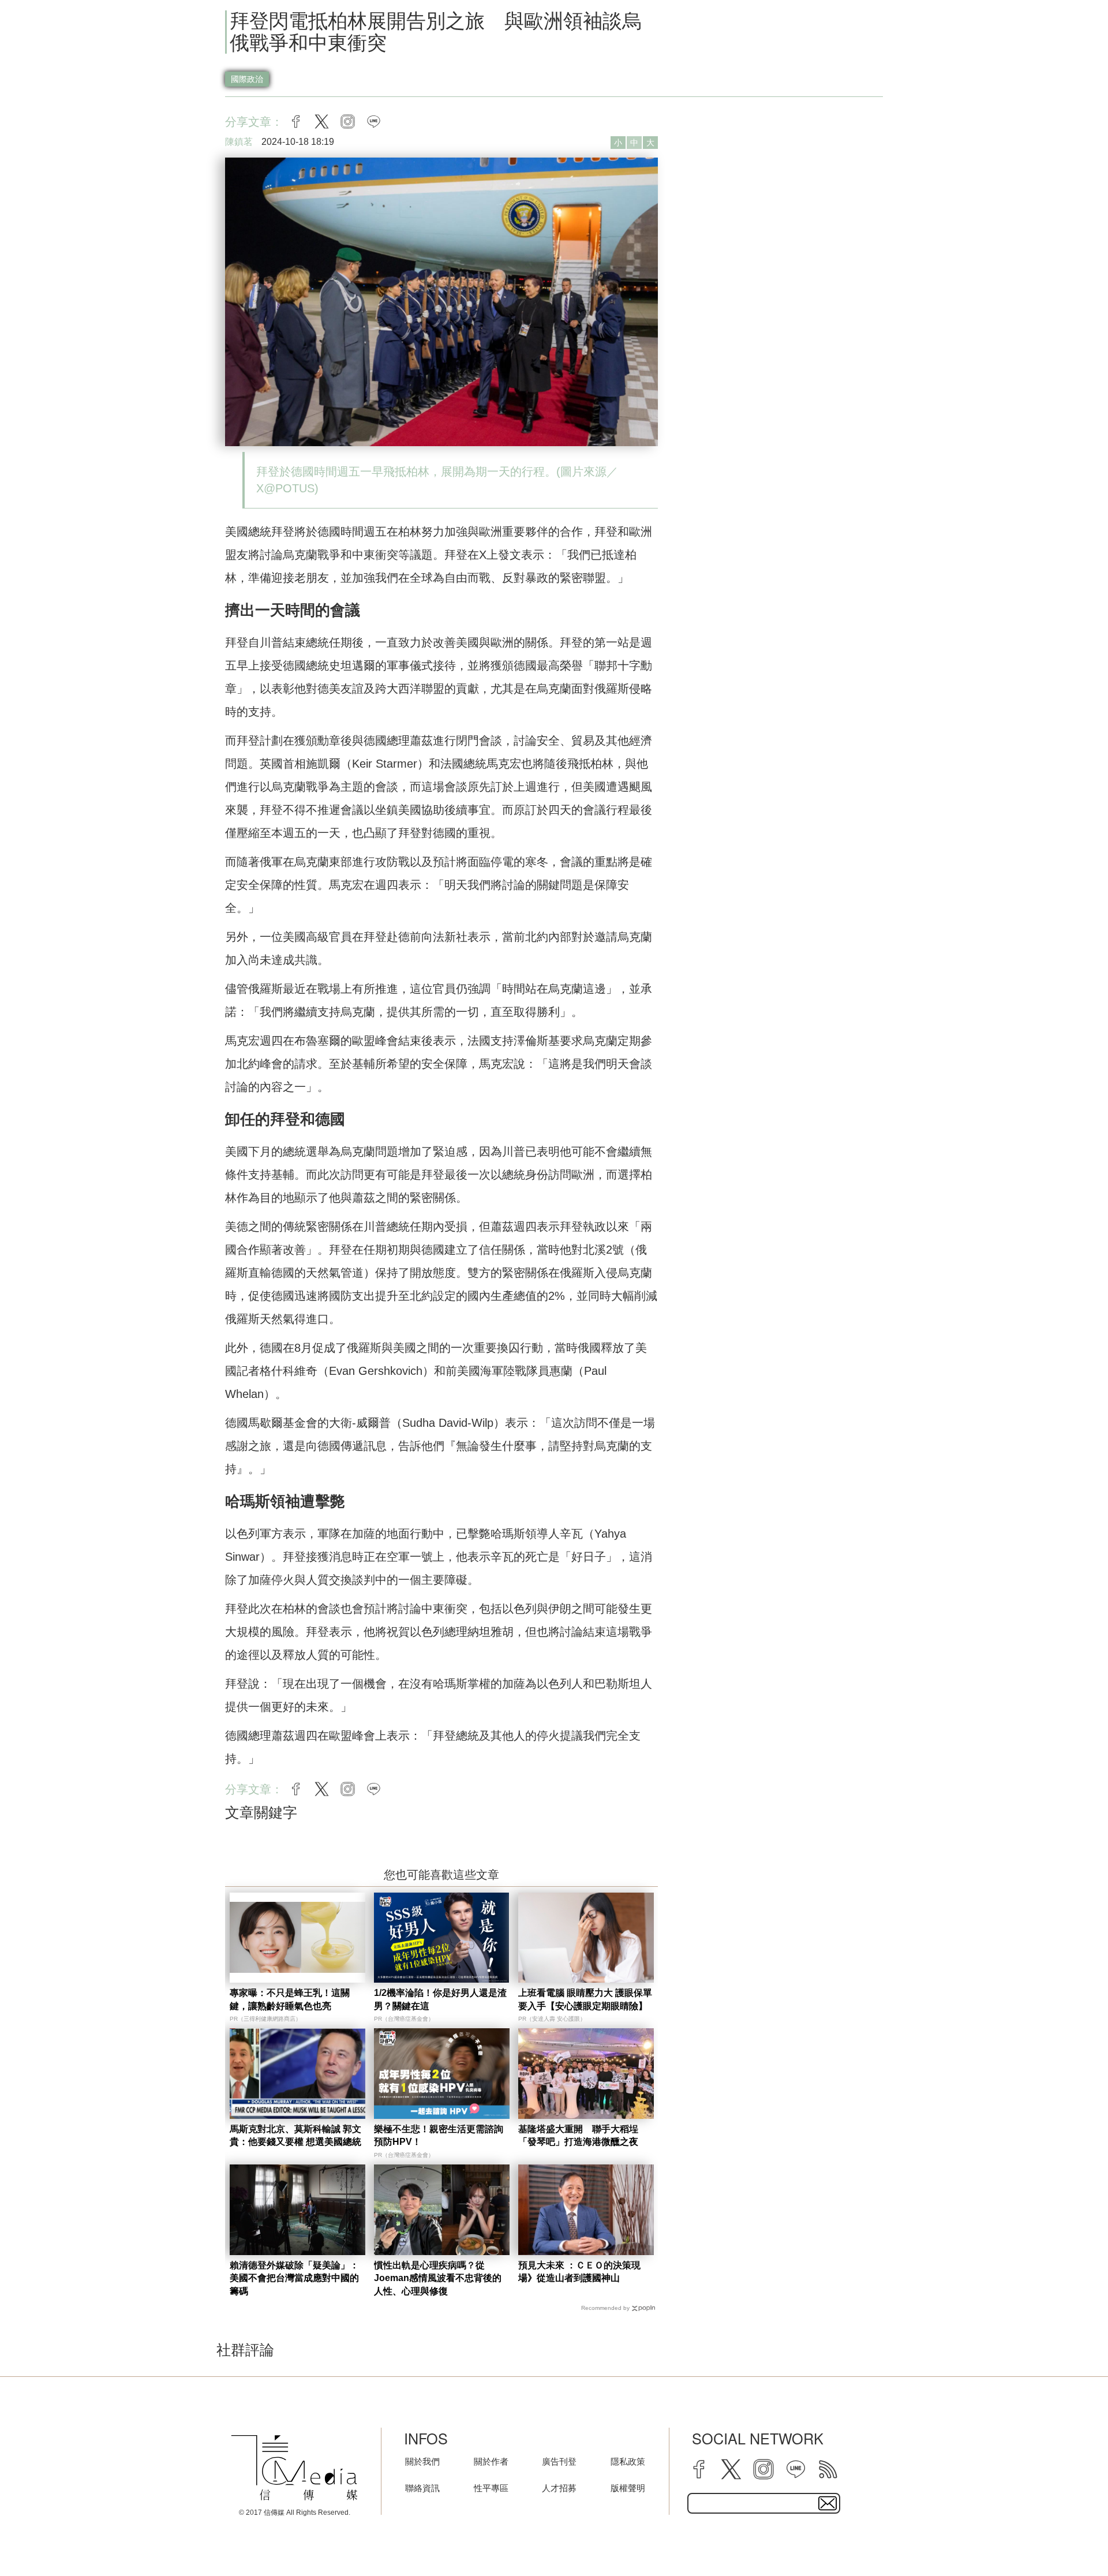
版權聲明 (628, 2488)
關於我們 (422, 2461)
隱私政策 (628, 2461)
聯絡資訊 (422, 2488)
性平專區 (491, 2488)
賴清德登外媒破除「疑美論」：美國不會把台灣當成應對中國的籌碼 (294, 2278)
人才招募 (559, 2488)
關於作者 (491, 2461)
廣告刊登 (559, 2461)
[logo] (294, 2467)
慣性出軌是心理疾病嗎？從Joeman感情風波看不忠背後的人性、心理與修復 (438, 2278)
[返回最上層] (1070, 2538)
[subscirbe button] (828, 2503)
